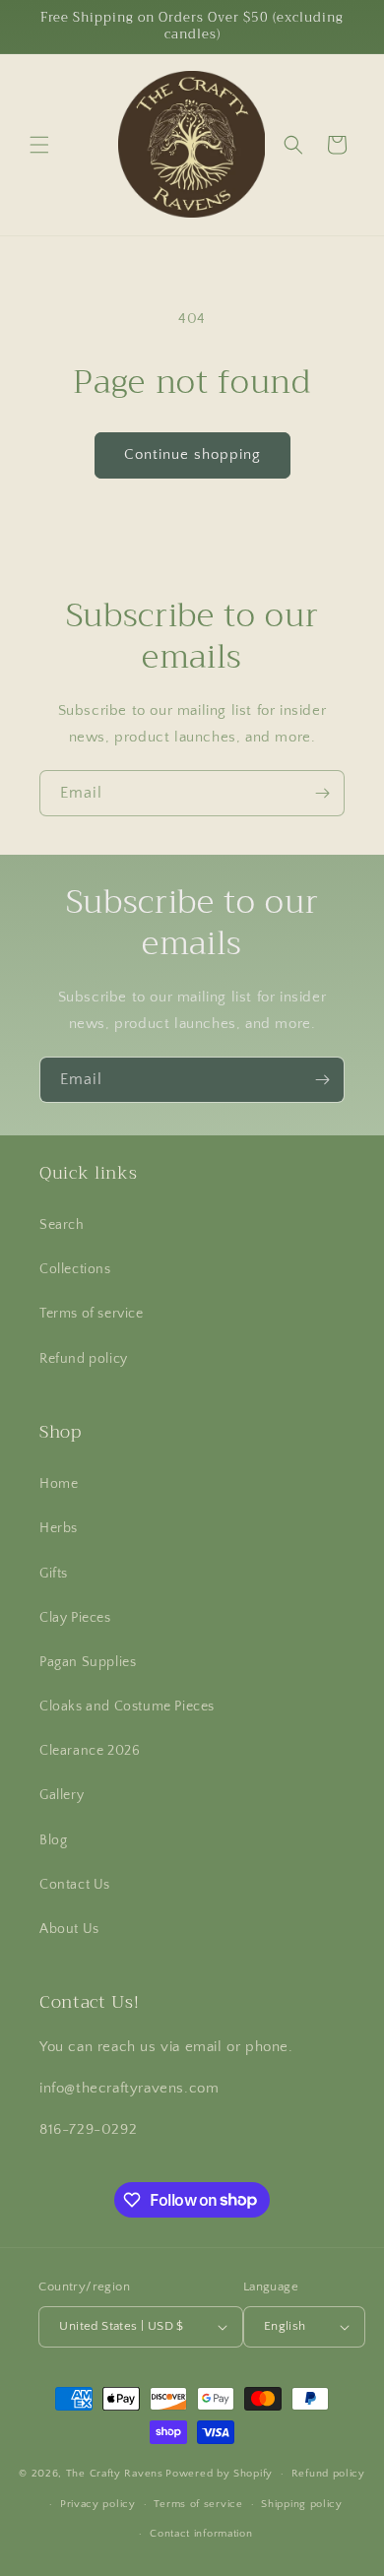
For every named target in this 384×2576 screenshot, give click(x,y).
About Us (69, 1929)
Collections (75, 1269)
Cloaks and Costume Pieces (127, 1707)
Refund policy (84, 1359)
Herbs (59, 1528)
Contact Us (75, 1885)
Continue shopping (192, 454)
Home (59, 1484)
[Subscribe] (322, 793)
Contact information (201, 2534)
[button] (39, 145)
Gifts (54, 1574)
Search (62, 1225)
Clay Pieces (75, 1618)
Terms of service (92, 1314)
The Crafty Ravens (115, 2474)
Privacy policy (98, 2504)
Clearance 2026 (90, 1751)
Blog (53, 1840)
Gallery (62, 1795)
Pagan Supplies (88, 1662)
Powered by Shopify (219, 2474)
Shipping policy (302, 2504)
